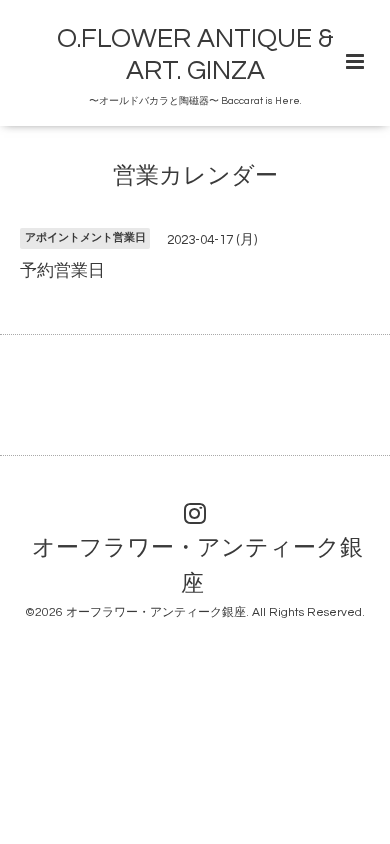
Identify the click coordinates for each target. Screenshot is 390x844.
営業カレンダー (195, 176)
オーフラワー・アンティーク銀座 (197, 566)
